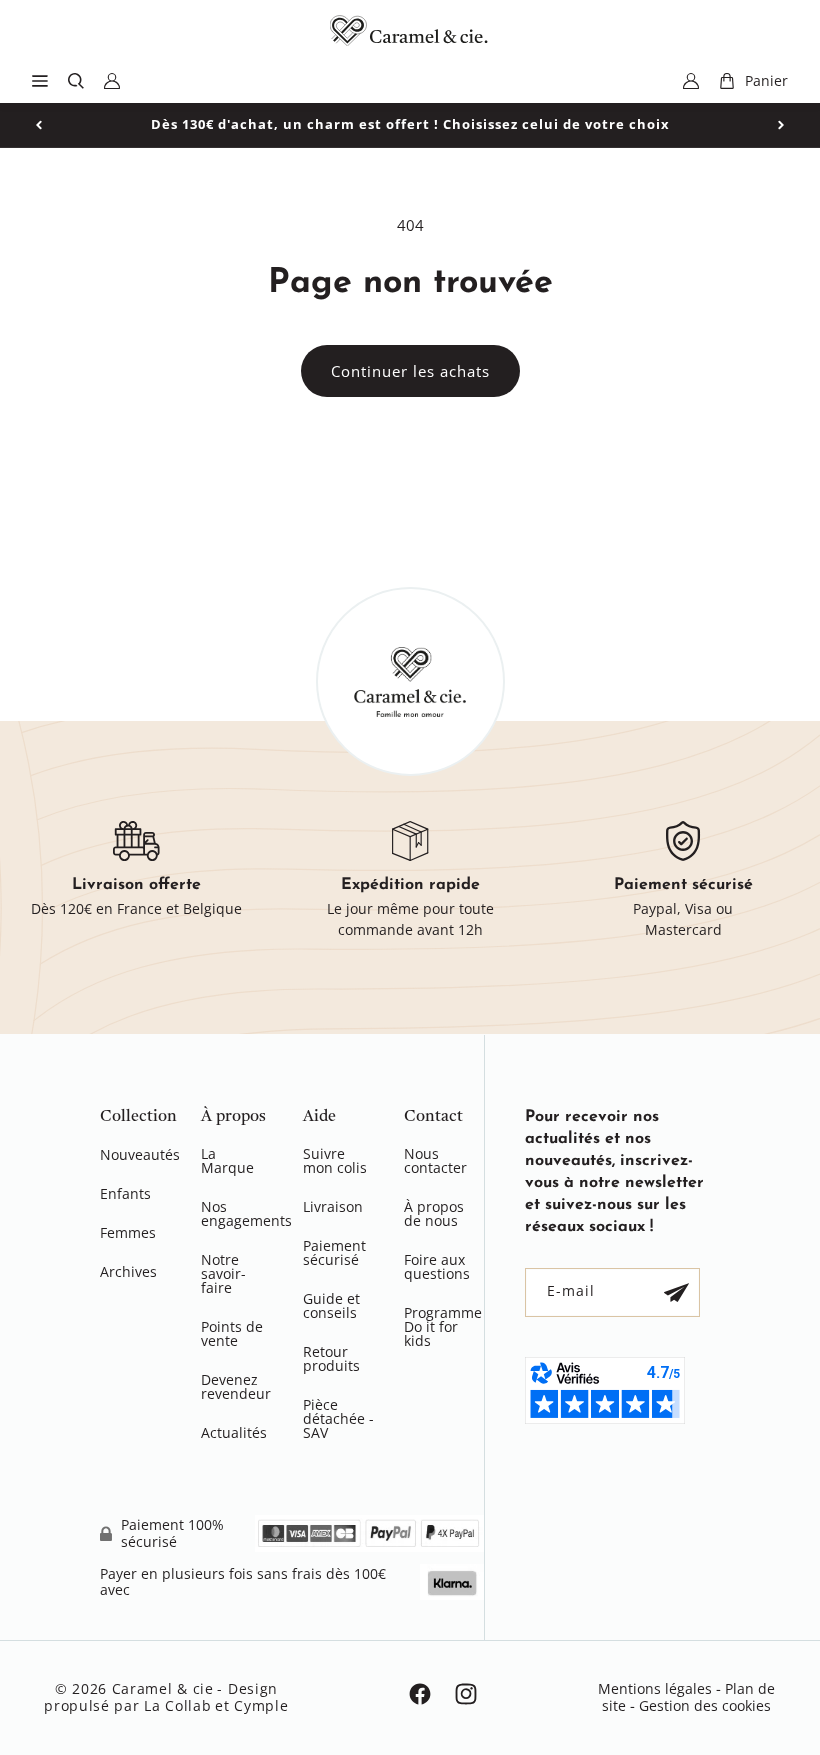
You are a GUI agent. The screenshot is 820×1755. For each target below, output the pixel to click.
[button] (40, 81)
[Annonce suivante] (781, 125)
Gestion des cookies (705, 1705)
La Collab (177, 1705)
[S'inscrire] (676, 1292)
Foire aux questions (437, 1266)
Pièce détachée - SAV (338, 1418)
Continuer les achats (410, 371)
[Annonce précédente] (39, 125)
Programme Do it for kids (443, 1326)
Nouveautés (140, 1156)
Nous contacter (435, 1162)
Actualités (234, 1432)
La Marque (227, 1162)
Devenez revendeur (236, 1386)
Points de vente (232, 1333)
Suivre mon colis (335, 1162)
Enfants (125, 1193)
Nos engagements (246, 1213)
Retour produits (331, 1358)
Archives (128, 1271)
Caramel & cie (163, 1688)
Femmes (128, 1232)
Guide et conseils (331, 1305)
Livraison (333, 1206)
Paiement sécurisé (334, 1252)
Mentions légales (655, 1688)
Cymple (261, 1705)
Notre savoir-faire (223, 1273)
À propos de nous (434, 1213)
